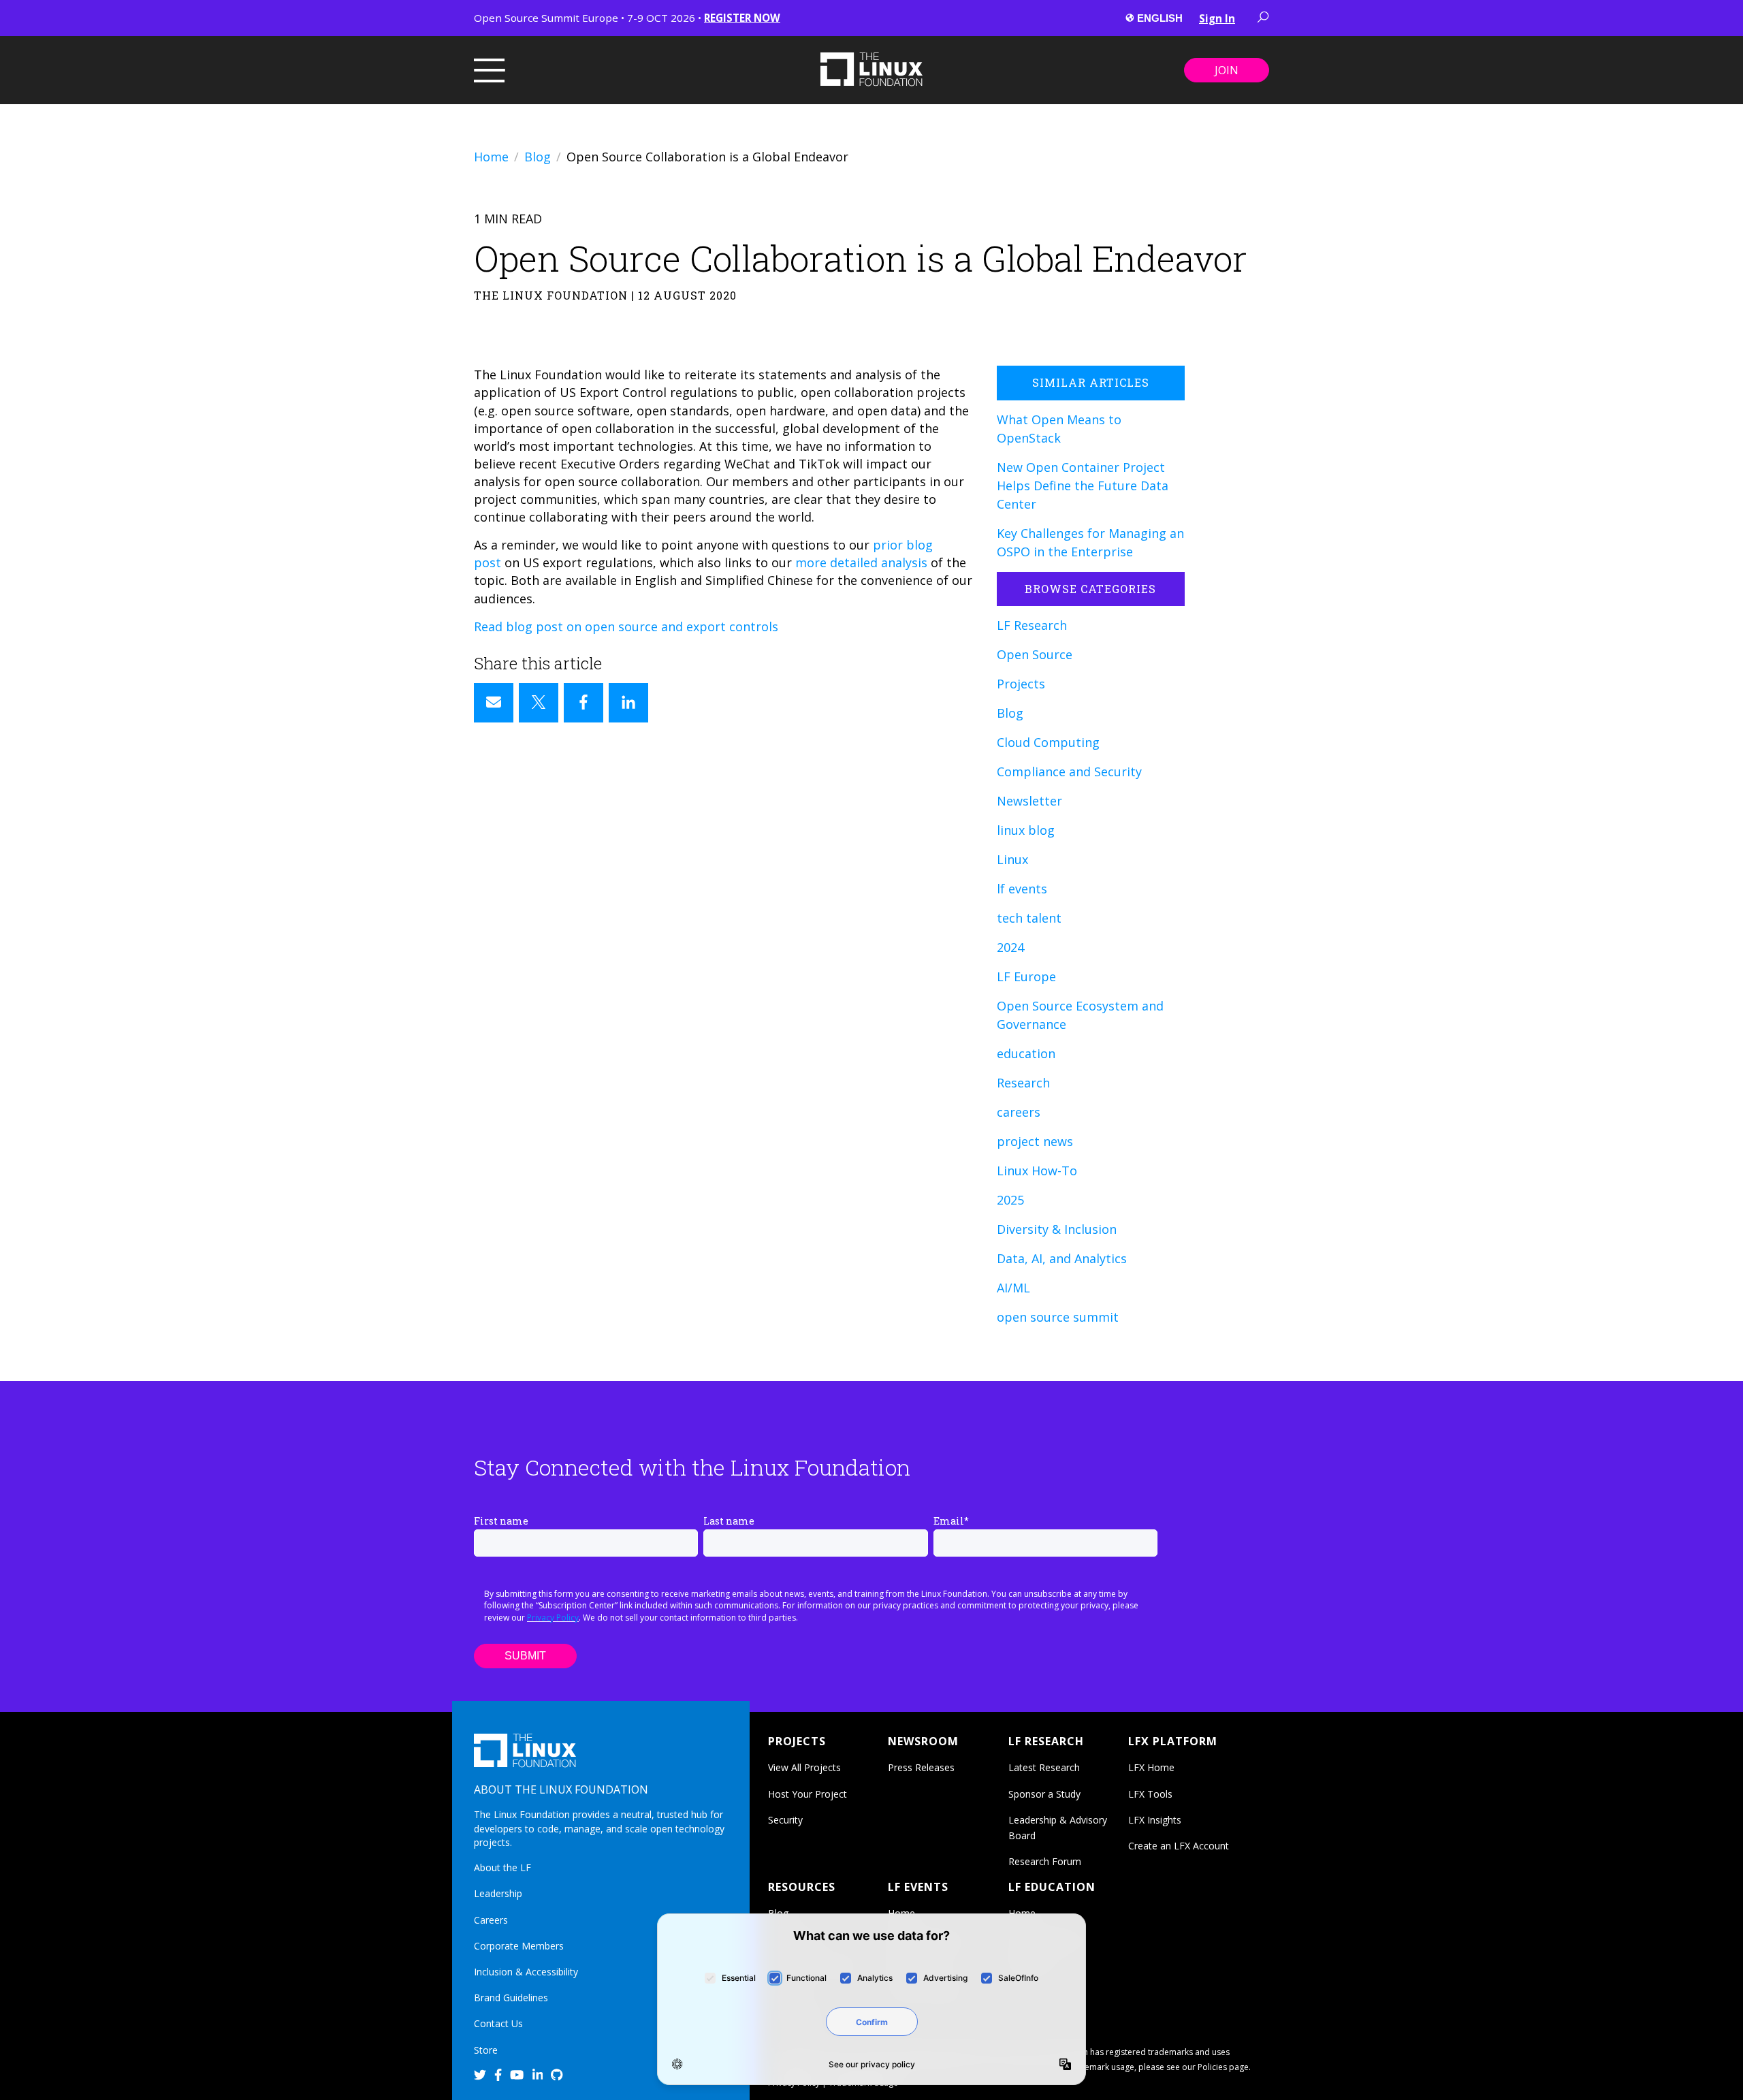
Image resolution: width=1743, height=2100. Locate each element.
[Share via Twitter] (539, 703)
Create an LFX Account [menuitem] (1179, 1846)
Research (1023, 1083)
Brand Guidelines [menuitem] (511, 1998)
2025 (1010, 1200)
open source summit (1058, 1317)
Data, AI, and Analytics (1062, 1258)
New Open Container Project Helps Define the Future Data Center (1083, 486)
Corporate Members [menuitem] (519, 1946)
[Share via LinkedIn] (628, 703)
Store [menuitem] (486, 2050)
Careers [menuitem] (491, 1920)
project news (1035, 1141)
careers (1019, 1112)
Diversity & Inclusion (1057, 1229)
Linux (1012, 859)
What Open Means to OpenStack (1059, 429)
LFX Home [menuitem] (1151, 1767)
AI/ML (1013, 1288)
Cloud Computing (1048, 742)
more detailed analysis (861, 562)
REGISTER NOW (742, 18)
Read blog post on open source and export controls (626, 626)
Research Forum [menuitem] (1045, 1861)
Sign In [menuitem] (1217, 18)
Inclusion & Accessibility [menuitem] (526, 1972)
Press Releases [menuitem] (921, 1767)
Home (491, 157)
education (1026, 1053)
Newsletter (1029, 801)
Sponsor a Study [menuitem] (1044, 1794)
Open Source (1035, 654)
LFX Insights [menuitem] (1155, 1820)
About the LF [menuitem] (502, 1867)
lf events (1022, 889)
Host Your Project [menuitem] (807, 1794)
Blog (538, 157)
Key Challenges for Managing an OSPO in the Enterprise (1090, 542)
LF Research (1032, 625)
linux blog (1026, 830)
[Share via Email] (494, 703)
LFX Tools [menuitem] (1150, 1794)
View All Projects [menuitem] (804, 1767)
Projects (1021, 684)
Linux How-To (1037, 1171)
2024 (1010, 947)
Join (1227, 70)
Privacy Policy (553, 1618)
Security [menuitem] (785, 1820)
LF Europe (1026, 976)
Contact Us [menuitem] (498, 2023)
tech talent (1029, 918)
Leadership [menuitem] (498, 1893)
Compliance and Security (1069, 771)
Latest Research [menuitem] (1044, 1767)
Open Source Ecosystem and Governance (1080, 1015)
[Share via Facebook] (583, 703)
